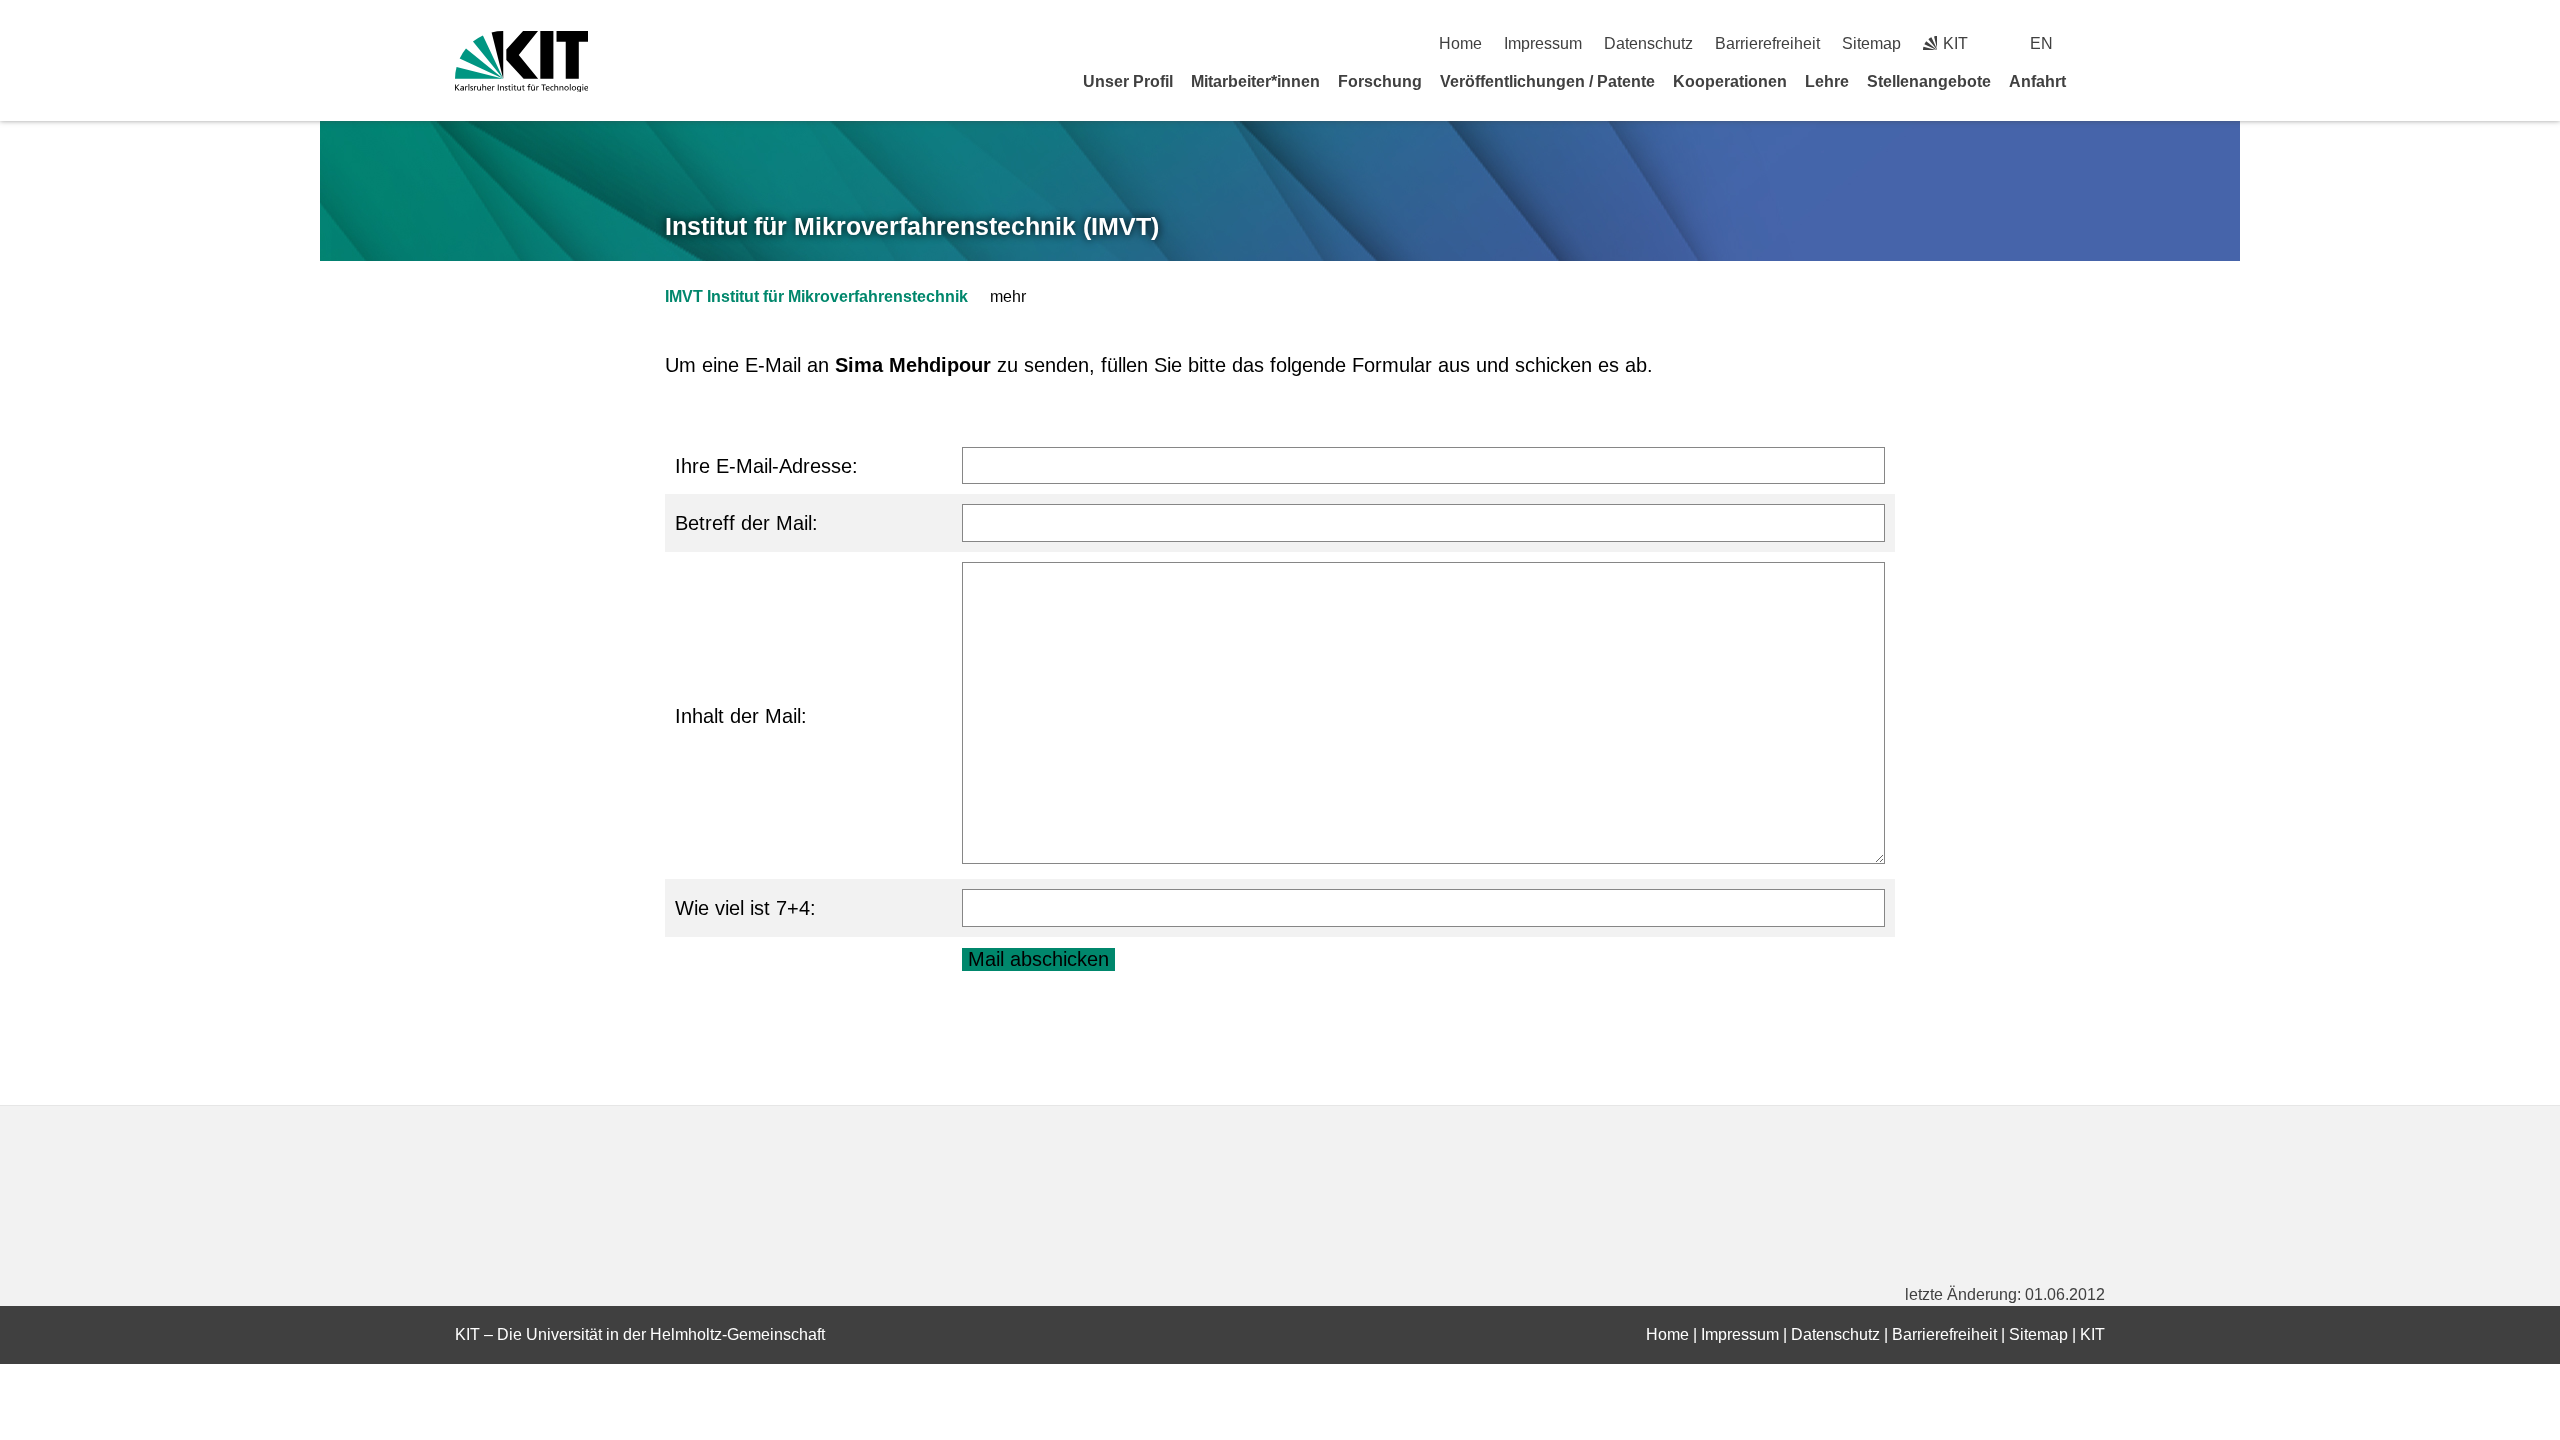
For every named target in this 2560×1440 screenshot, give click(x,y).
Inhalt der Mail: (741, 716)
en (2041, 43)
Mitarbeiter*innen (1255, 81)
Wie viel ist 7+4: (745, 908)
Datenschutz (1648, 43)
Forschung (1380, 81)
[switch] (2097, 43)
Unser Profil (1128, 81)
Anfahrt (2037, 81)
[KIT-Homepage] (521, 61)
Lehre (1827, 81)
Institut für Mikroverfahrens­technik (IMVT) (912, 226)
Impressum (1543, 43)
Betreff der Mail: (746, 523)
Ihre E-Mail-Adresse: (766, 466)
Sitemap (1871, 43)
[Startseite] (2098, 81)
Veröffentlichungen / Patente (1547, 81)
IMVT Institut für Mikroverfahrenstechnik (816, 296)
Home (1460, 43)
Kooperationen (1730, 81)
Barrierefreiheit (1767, 43)
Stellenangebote (1929, 81)
